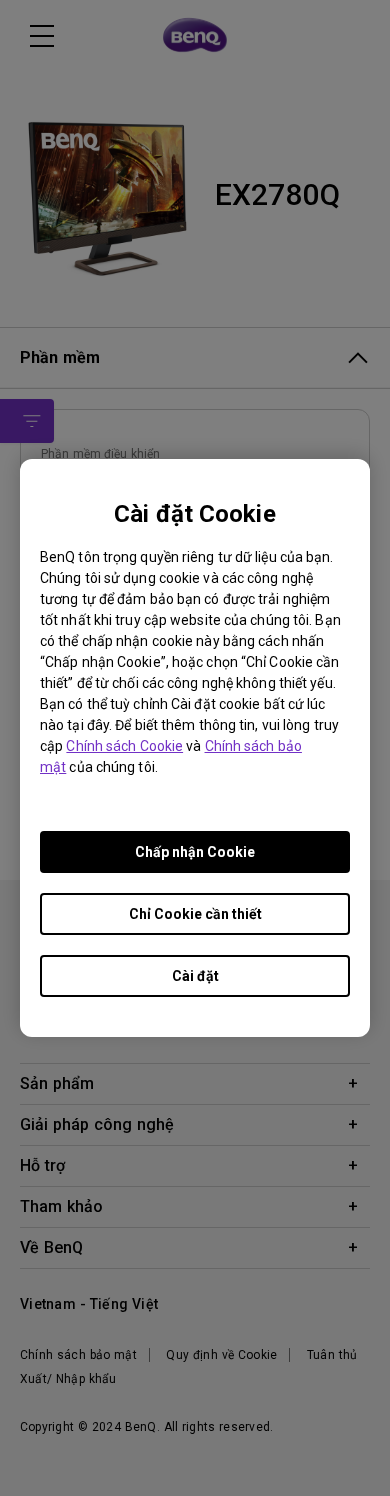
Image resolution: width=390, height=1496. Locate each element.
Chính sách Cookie (124, 746)
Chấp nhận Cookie (195, 852)
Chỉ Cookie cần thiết (195, 914)
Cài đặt (195, 976)
